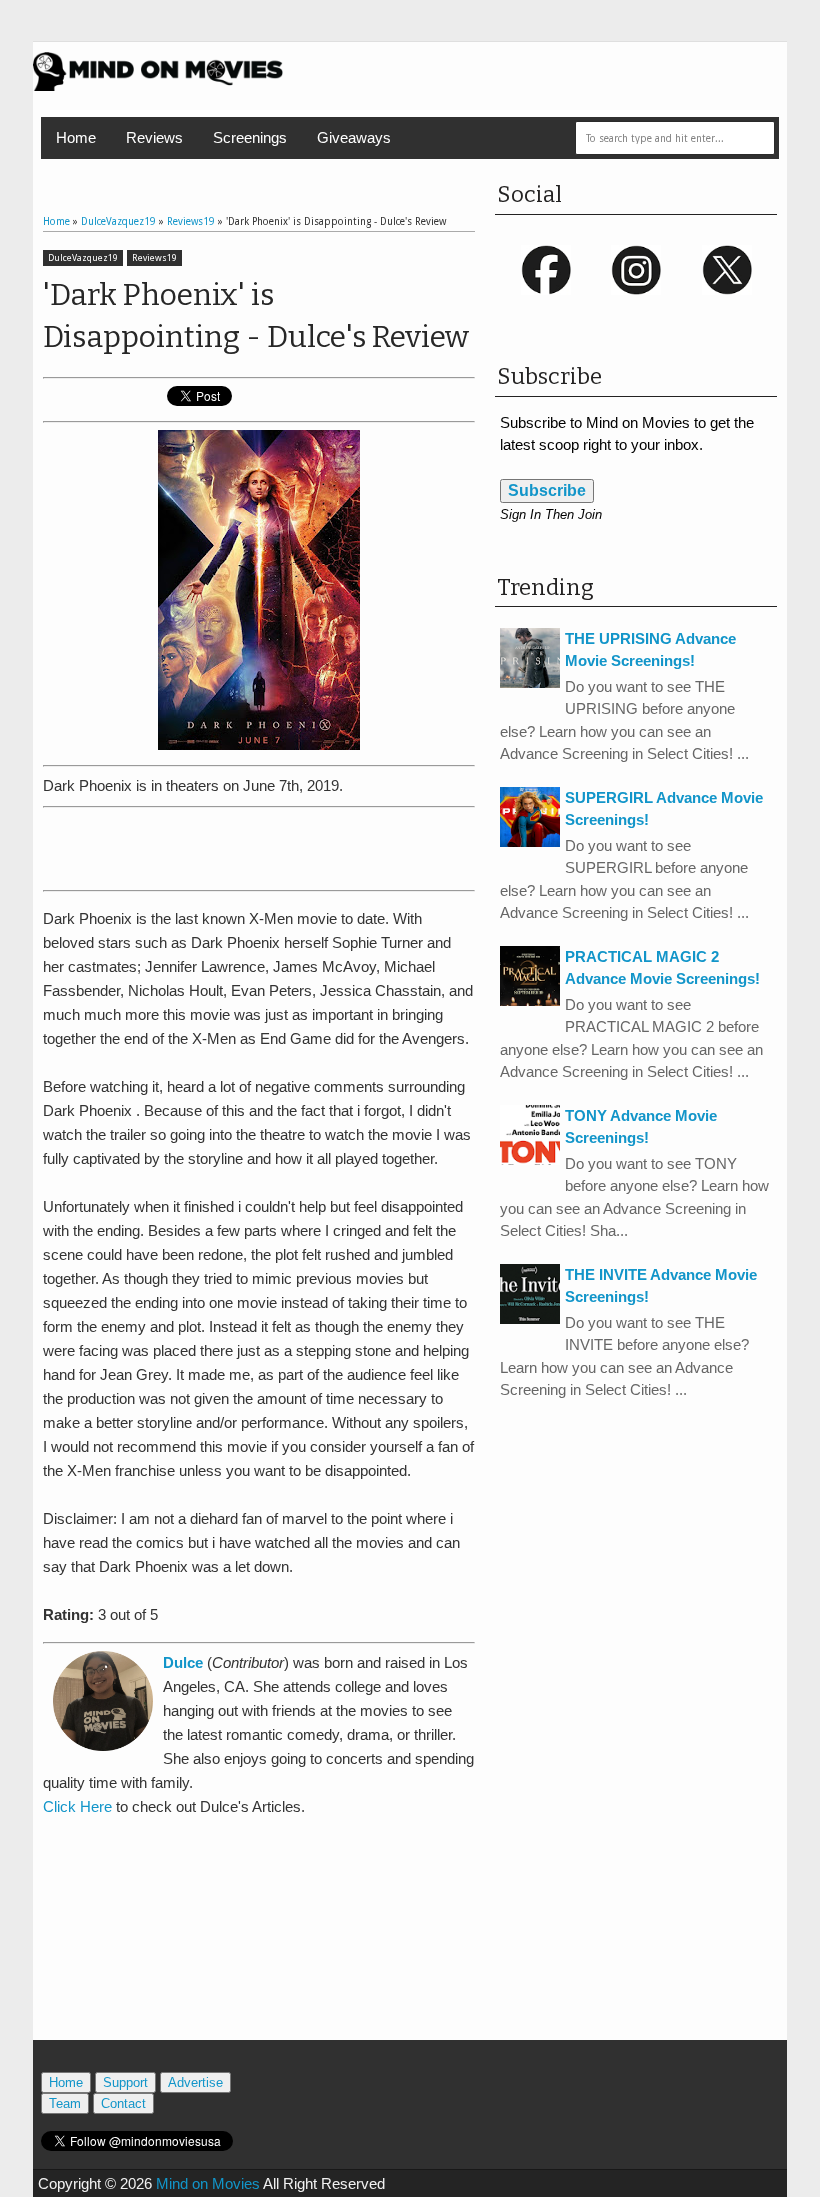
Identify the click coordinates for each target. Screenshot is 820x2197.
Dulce (183, 1662)
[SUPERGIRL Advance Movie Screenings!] (530, 841)
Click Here (77, 1806)
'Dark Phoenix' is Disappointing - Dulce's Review (256, 316)
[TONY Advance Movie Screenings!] (530, 1159)
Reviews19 (154, 258)
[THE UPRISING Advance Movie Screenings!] (530, 682)
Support (125, 2082)
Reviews (154, 137)
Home (76, 137)
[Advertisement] (277, 845)
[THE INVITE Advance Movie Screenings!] (530, 1318)
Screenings (250, 137)
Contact (123, 2103)
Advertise (195, 2082)
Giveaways (354, 137)
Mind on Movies (208, 2183)
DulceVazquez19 (83, 258)
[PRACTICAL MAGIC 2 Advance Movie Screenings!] (530, 1000)
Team (65, 2103)
